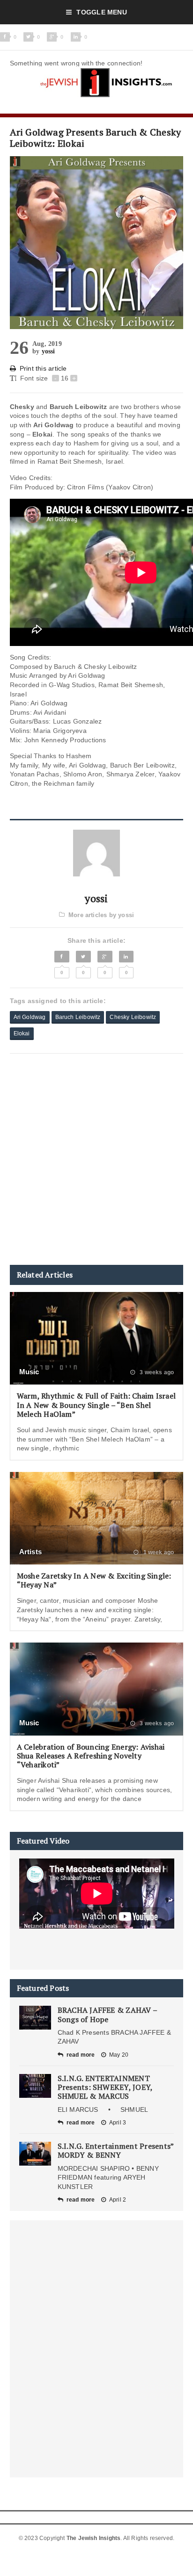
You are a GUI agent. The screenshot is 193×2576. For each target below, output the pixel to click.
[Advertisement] (96, 1159)
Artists (31, 1552)
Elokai (22, 1033)
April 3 (118, 2123)
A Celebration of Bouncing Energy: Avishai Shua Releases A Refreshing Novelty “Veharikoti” (91, 1756)
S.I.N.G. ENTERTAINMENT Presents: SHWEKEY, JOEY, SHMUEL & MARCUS (105, 2087)
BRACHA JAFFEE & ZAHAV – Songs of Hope (108, 2014)
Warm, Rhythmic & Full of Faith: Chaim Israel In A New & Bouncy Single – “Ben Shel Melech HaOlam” (96, 1405)
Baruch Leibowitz (78, 1017)
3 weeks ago (156, 1372)
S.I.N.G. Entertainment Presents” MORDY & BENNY (116, 2150)
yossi (48, 351)
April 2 (118, 2200)
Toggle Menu (101, 12)
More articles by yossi (101, 915)
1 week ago (158, 1552)
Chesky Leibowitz (133, 1017)
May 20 (119, 2055)
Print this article (43, 368)
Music (29, 1372)
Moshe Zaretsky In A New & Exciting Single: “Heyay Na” (94, 1580)
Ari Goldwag (30, 1017)
